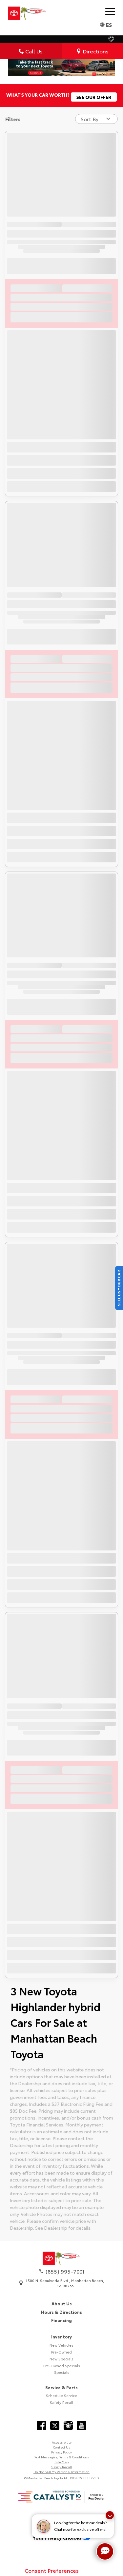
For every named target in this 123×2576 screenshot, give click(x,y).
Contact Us (61, 2447)
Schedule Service (61, 2395)
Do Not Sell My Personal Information (61, 2472)
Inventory (61, 2336)
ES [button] (109, 24)
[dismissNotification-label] (110, 2515)
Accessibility (62, 2442)
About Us (62, 2303)
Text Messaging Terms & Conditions (61, 2457)
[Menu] (110, 11)
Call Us (34, 51)
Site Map (61, 2462)
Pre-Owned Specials (62, 2366)
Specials (62, 2372)
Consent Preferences (52, 2570)
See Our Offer (94, 97)
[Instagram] (68, 2426)
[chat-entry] (105, 2551)
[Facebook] (41, 2426)
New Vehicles (61, 2345)
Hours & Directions (61, 2312)
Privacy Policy (61, 2452)
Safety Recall (61, 2402)
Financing (61, 2320)
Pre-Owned (61, 2352)
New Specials (61, 2359)
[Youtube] (82, 2426)
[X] (55, 2426)
